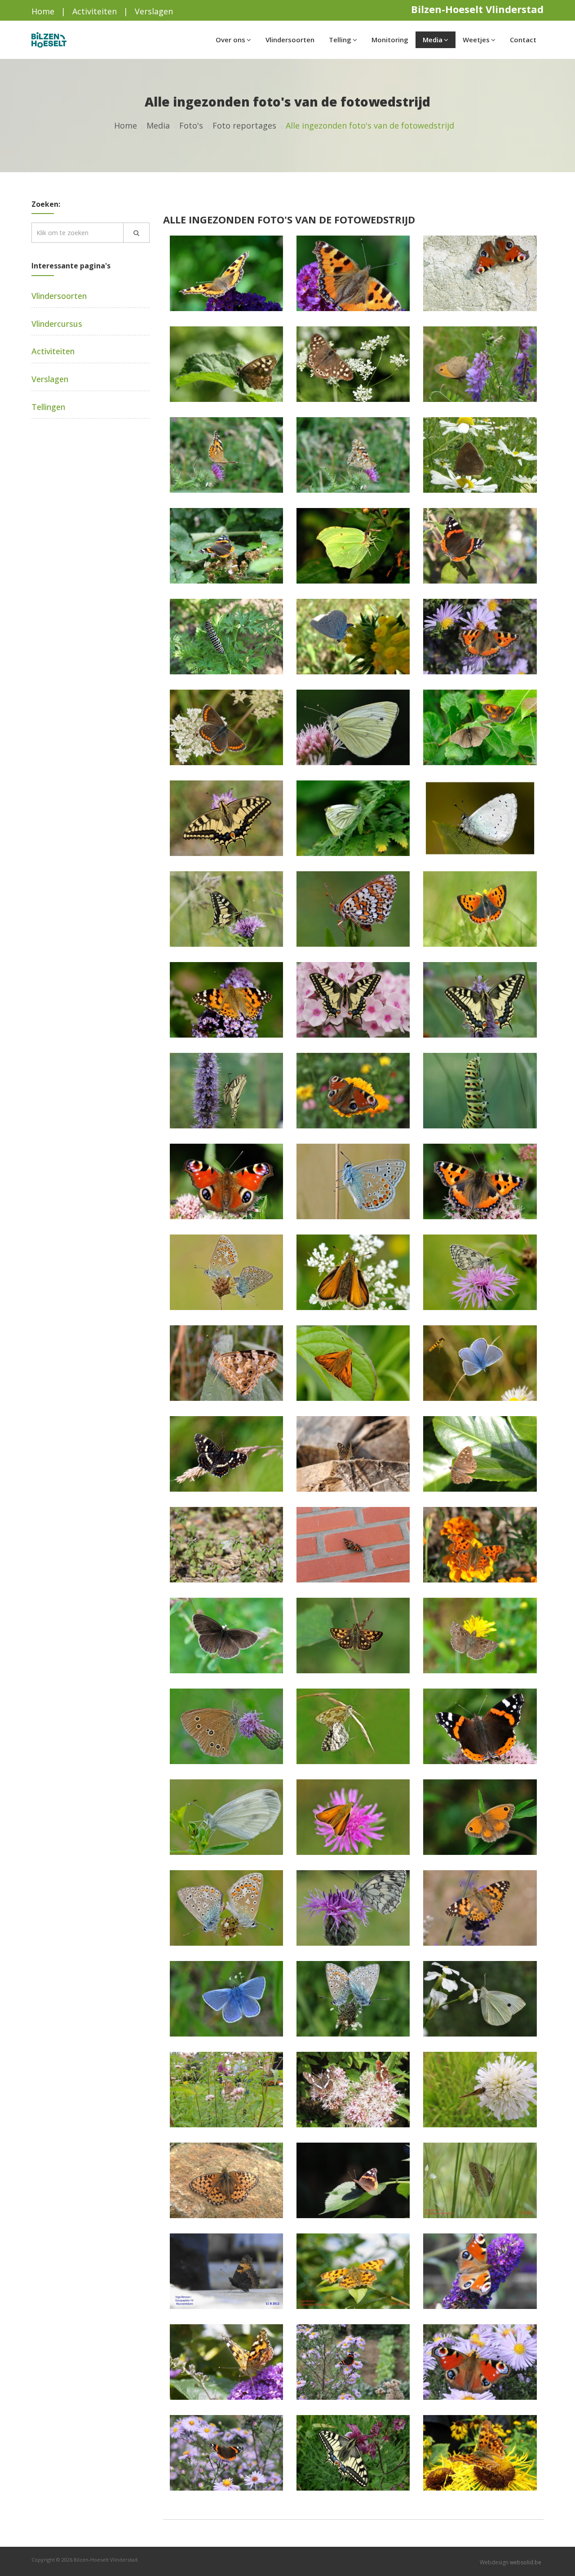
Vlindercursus (57, 324)
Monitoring (390, 40)
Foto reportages (244, 125)
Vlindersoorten (290, 40)
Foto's (191, 125)
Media (433, 40)
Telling (340, 40)
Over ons (230, 40)
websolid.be (526, 2562)
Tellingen (48, 407)
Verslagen (154, 11)
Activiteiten (95, 11)
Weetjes (476, 40)
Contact (523, 40)
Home (43, 11)
